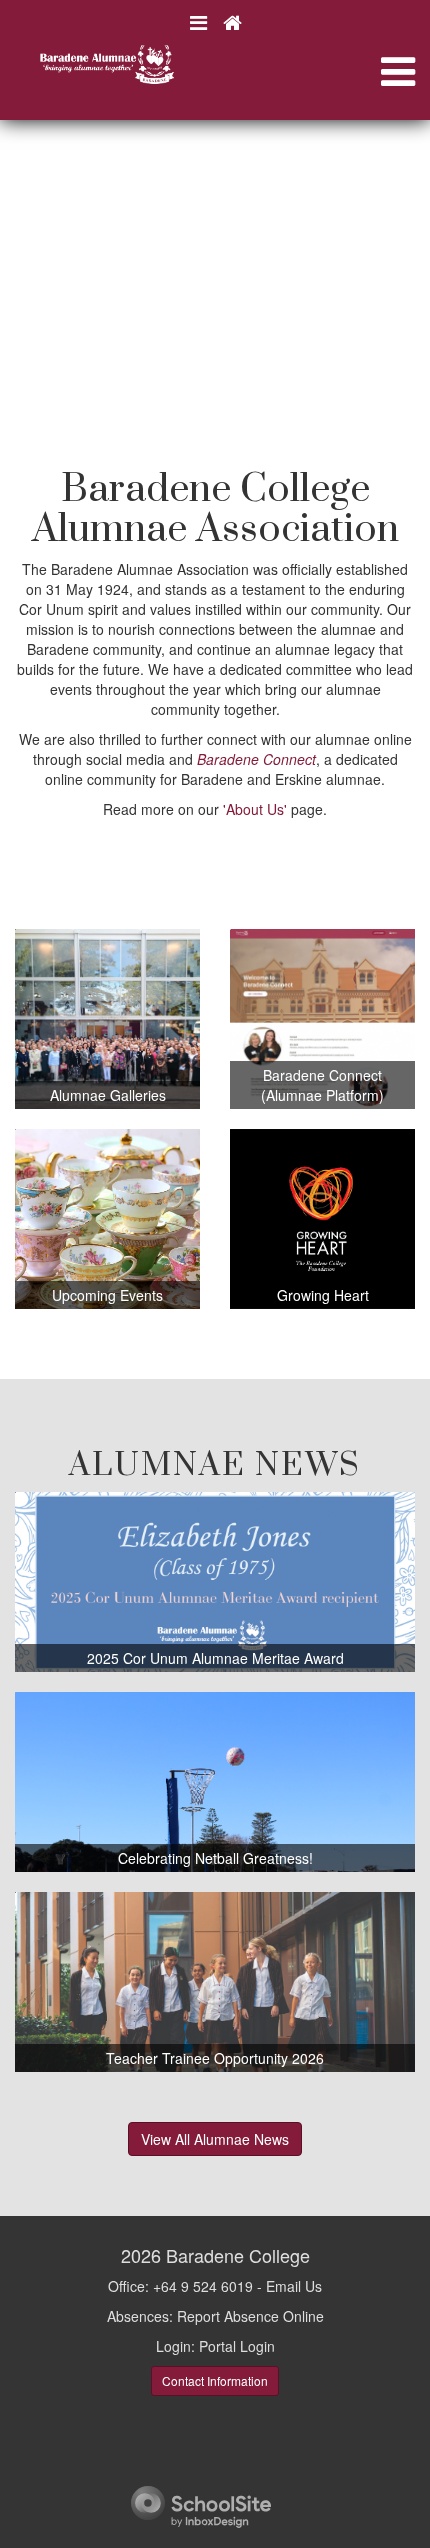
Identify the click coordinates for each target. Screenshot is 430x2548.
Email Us (294, 2286)
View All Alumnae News (215, 2139)
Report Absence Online (250, 2316)
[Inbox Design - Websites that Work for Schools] (201, 2505)
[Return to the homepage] (232, 22)
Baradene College (238, 2255)
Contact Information (215, 2380)
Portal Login (237, 2346)
